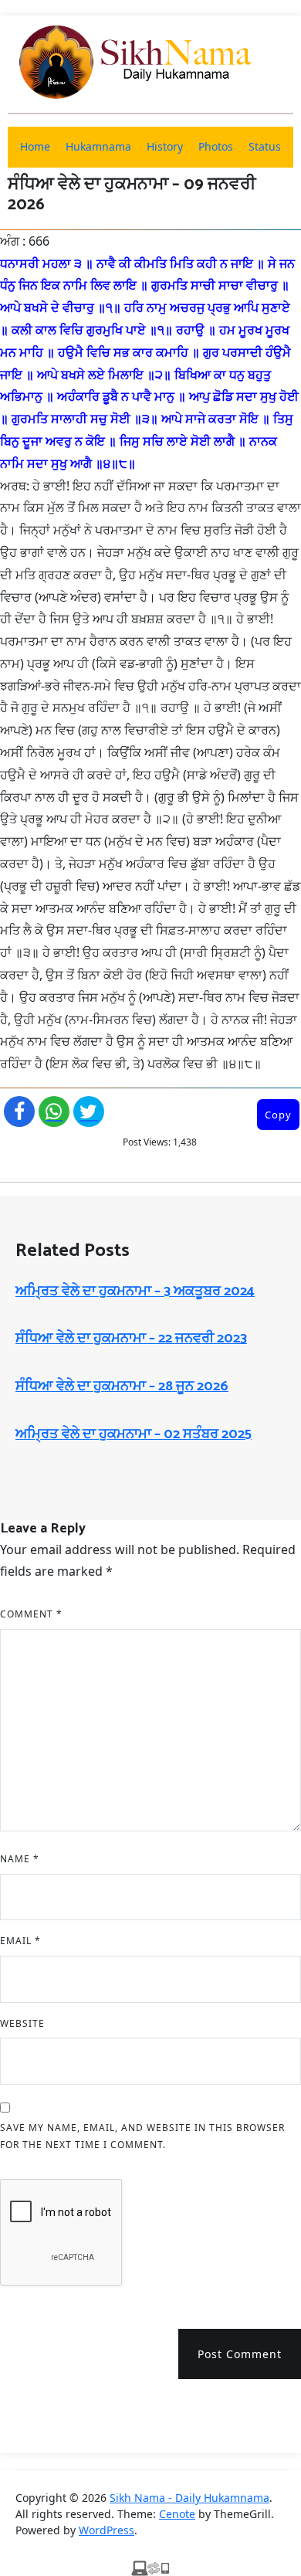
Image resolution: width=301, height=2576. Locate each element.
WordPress (107, 2530)
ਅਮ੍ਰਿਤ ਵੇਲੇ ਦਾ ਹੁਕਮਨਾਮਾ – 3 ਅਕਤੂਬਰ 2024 (135, 1291)
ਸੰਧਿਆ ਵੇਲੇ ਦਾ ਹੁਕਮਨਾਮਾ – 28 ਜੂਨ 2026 (122, 1386)
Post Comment (240, 2354)
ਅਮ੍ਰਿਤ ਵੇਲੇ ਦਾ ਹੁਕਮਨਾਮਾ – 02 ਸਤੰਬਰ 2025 (134, 1434)
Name (20, 1859)
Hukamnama (98, 146)
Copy (278, 1115)
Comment (31, 1614)
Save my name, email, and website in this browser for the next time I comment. (142, 2136)
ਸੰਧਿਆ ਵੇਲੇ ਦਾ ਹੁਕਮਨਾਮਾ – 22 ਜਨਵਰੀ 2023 (131, 1339)
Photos (216, 146)
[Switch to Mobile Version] (150, 2567)
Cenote (177, 2514)
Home (35, 146)
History (165, 146)
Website (22, 2023)
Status (265, 146)
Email (20, 1941)
